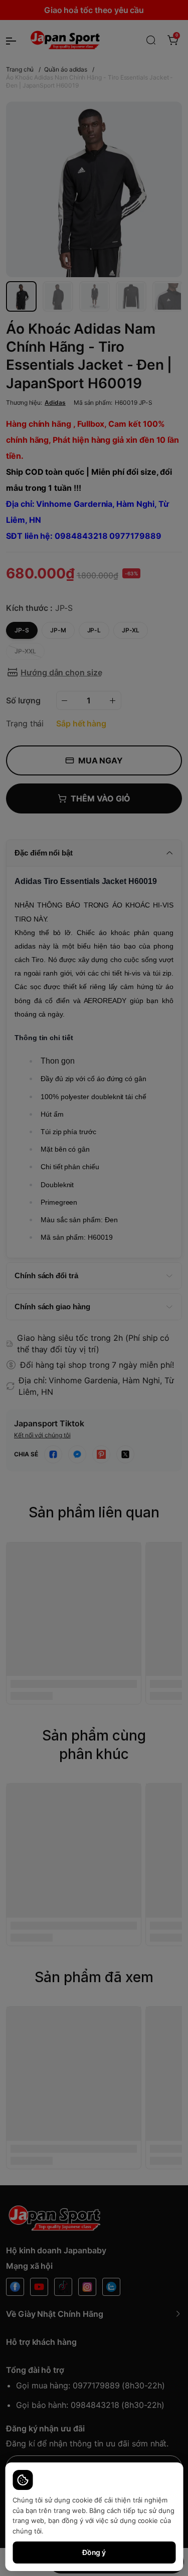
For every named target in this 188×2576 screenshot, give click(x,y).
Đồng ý (94, 2552)
